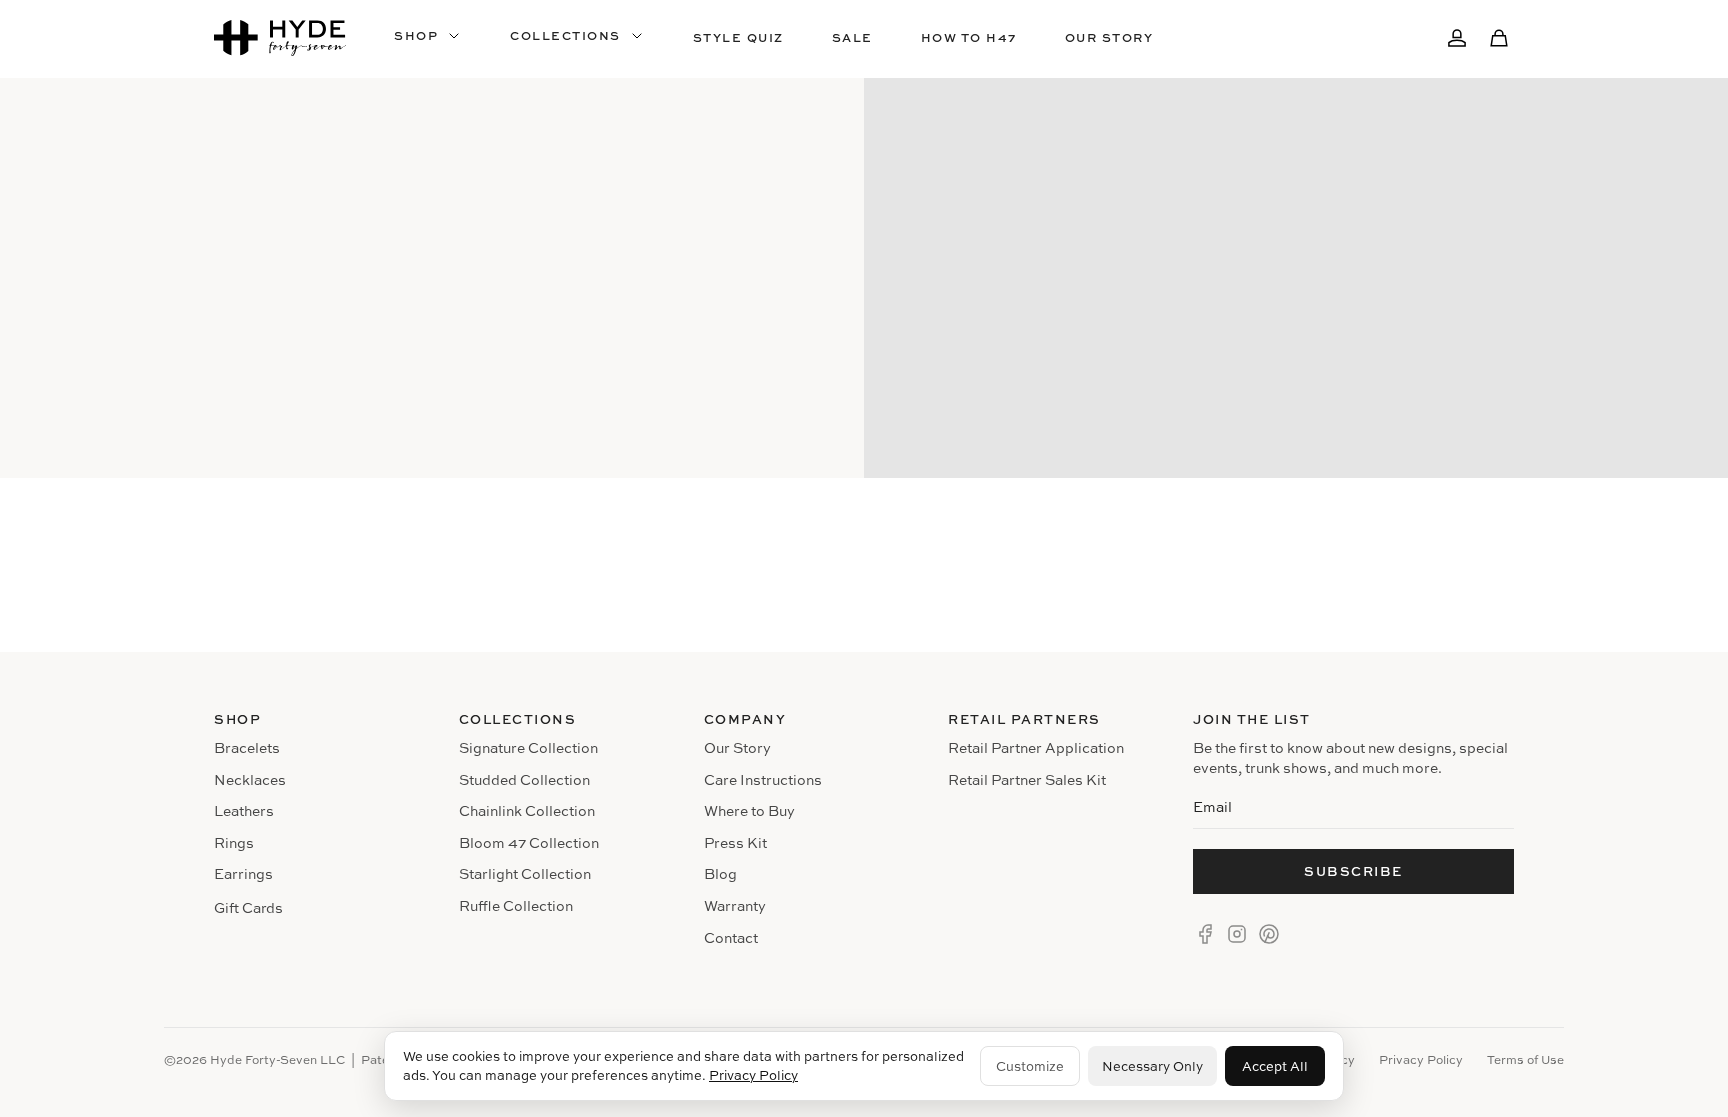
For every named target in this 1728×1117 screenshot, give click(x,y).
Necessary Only (1152, 1066)
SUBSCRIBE (1353, 871)
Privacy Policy (753, 1075)
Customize (1030, 1066)
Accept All (1275, 1066)
